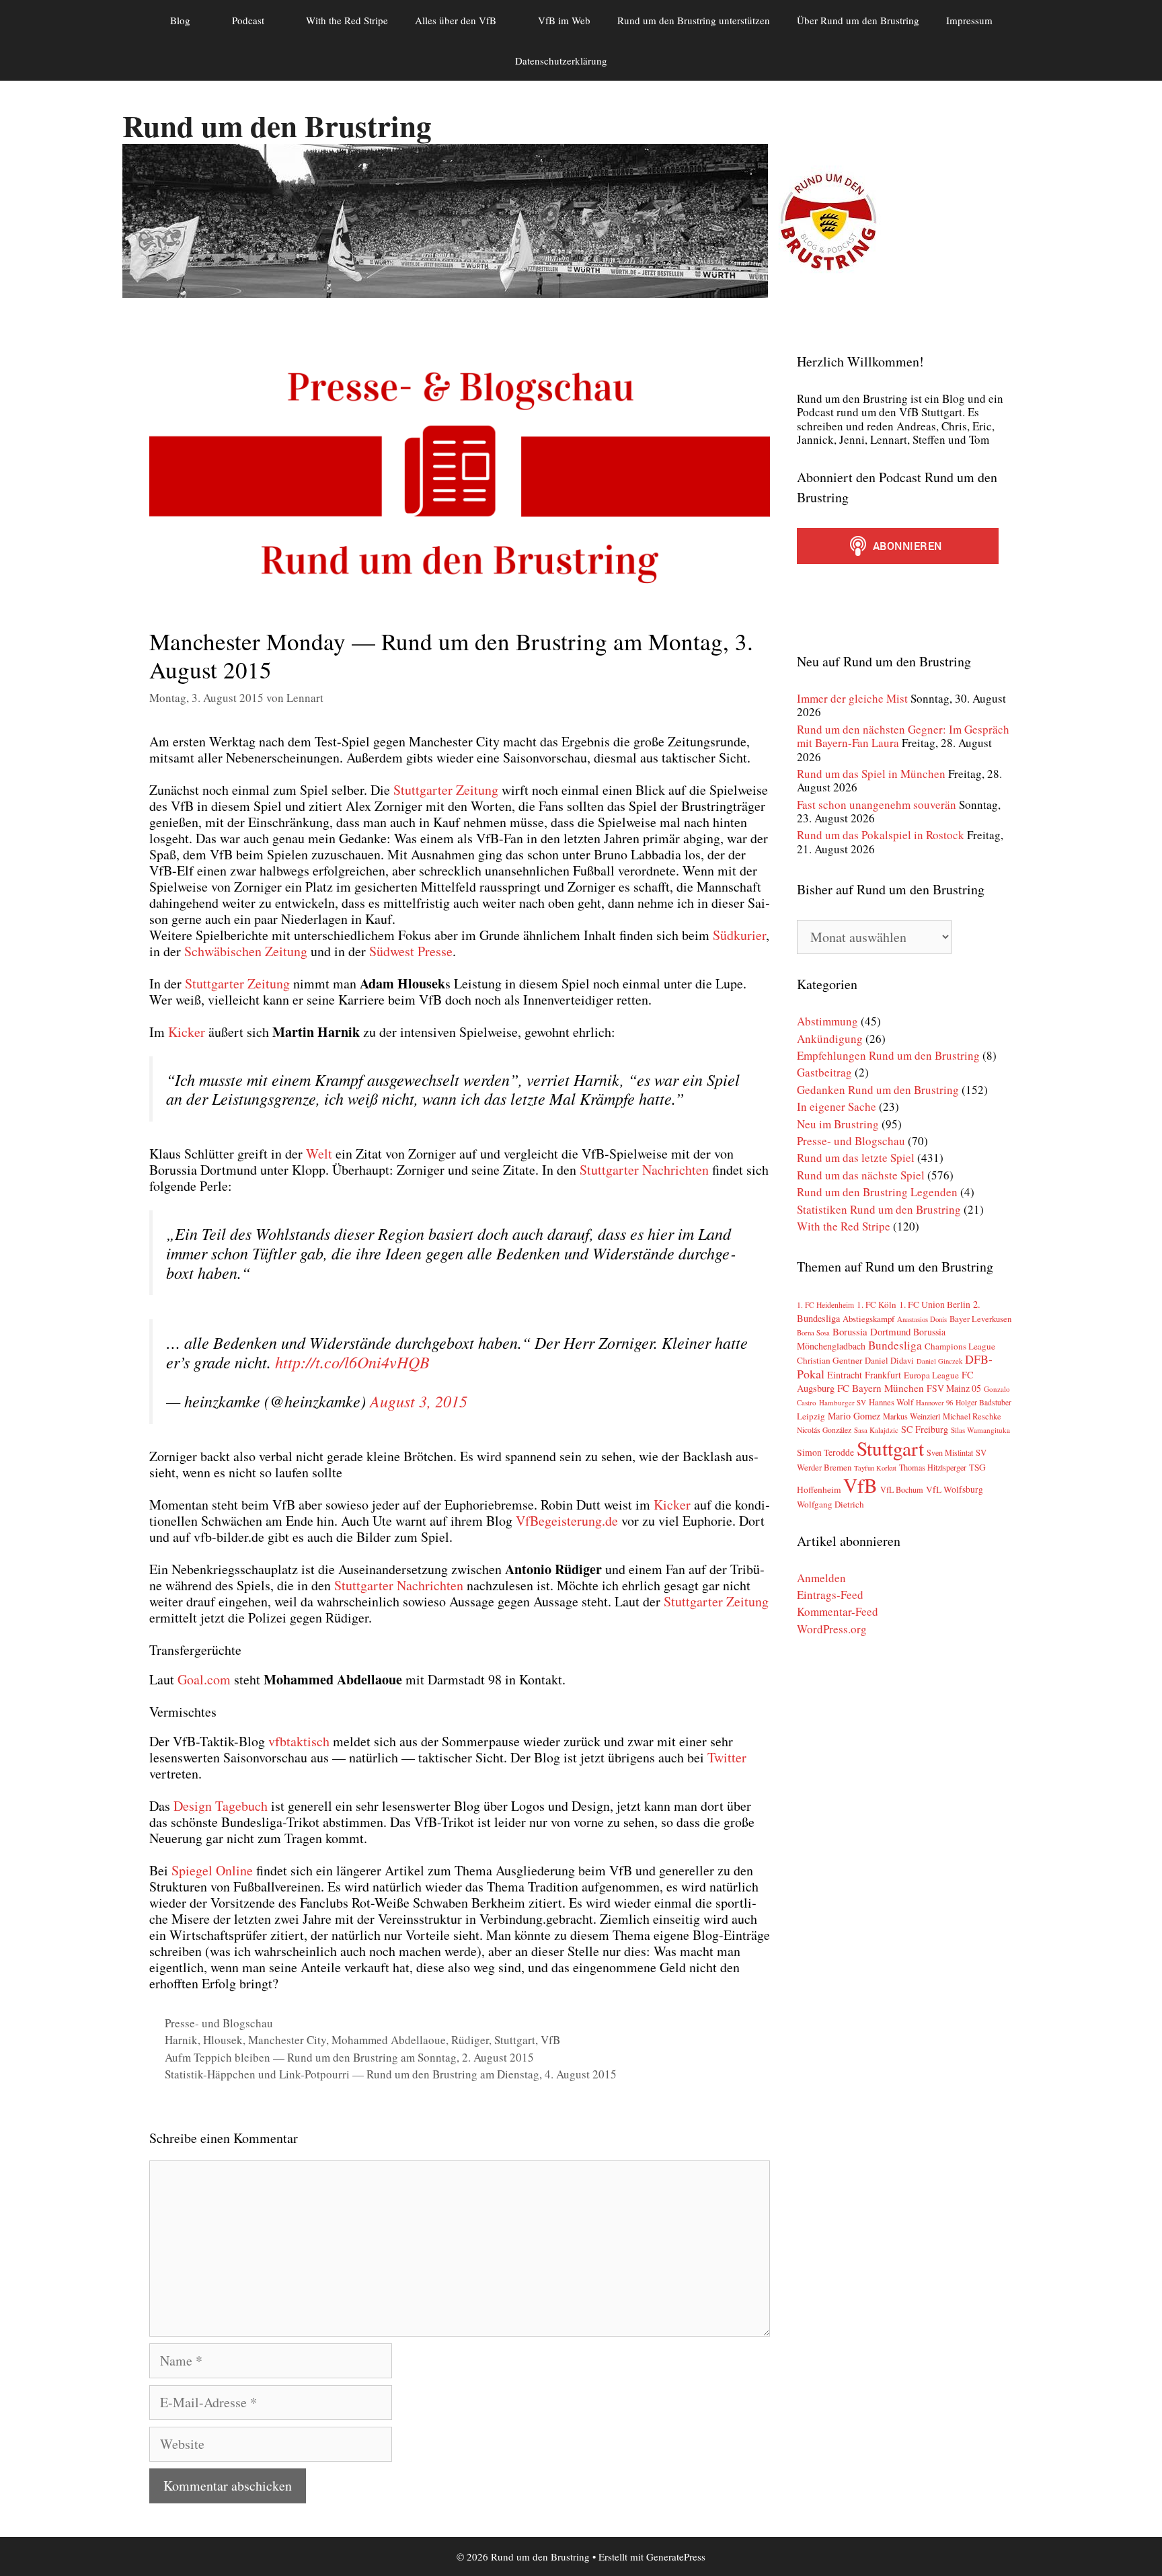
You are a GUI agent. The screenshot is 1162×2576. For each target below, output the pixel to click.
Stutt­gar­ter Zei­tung (446, 790)
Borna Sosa (813, 1333)
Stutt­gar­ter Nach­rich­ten (644, 1170)
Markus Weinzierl (912, 1416)
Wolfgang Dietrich (830, 1504)
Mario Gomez (854, 1416)
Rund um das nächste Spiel (861, 1175)
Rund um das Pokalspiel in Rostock (881, 835)
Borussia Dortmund (871, 1331)
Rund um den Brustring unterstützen (694, 20)
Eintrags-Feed (830, 1595)
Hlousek (223, 2040)
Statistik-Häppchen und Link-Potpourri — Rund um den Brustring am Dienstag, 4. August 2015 (391, 2074)
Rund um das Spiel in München (871, 774)
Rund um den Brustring (277, 125)
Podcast (248, 20)
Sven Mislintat (950, 1452)
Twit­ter (727, 1757)
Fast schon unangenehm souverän (877, 805)
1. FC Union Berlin (935, 1304)
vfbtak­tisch (299, 1741)
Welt (319, 1154)
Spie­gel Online (212, 1870)
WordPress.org (832, 1629)
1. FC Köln (877, 1304)
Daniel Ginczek (939, 1361)
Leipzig (811, 1416)
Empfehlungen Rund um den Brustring (888, 1055)
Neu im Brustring (838, 1124)
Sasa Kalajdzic (876, 1430)
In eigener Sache (837, 1106)
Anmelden (821, 1578)
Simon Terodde (825, 1452)
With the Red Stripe (347, 20)
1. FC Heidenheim (825, 1305)
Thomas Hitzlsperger (933, 1467)
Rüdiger (470, 2040)
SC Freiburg (925, 1429)
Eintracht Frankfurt (864, 1375)
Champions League (960, 1346)
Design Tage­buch (221, 1806)
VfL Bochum (902, 1489)
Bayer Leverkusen (980, 1319)
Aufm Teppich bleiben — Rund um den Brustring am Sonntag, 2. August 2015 (349, 2057)
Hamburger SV (843, 1402)
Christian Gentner (829, 1360)
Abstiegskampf (868, 1319)
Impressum (969, 20)
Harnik (181, 2040)
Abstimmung (827, 1021)
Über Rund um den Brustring (858, 20)
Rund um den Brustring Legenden (877, 1192)
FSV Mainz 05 (954, 1388)
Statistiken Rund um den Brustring (879, 1209)
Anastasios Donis (922, 1319)
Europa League (931, 1375)
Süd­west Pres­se (411, 951)
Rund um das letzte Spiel (856, 1158)
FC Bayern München (881, 1388)
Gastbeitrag (824, 1072)
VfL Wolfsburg (955, 1489)
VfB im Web (564, 20)
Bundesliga (895, 1345)
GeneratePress (676, 2557)
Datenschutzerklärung (561, 61)
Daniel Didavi (889, 1361)
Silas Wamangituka (980, 1430)
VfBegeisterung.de (567, 1521)
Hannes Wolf (891, 1402)
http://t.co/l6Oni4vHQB (352, 1362)
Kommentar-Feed (838, 1611)
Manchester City (287, 2040)
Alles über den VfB (456, 20)
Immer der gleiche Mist (852, 698)
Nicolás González (824, 1430)
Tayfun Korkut (875, 1468)
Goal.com (204, 1679)
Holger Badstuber (983, 1402)
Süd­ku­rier (739, 935)
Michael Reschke (972, 1416)
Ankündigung (830, 1039)
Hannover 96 (934, 1403)
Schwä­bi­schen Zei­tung (246, 951)
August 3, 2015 (419, 1401)
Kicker (188, 1032)
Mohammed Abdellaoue (389, 2040)
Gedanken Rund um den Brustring (878, 1090)
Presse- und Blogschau (219, 2023)
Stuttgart (515, 2040)
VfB (550, 2040)
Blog (180, 20)
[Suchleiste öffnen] (641, 61)
